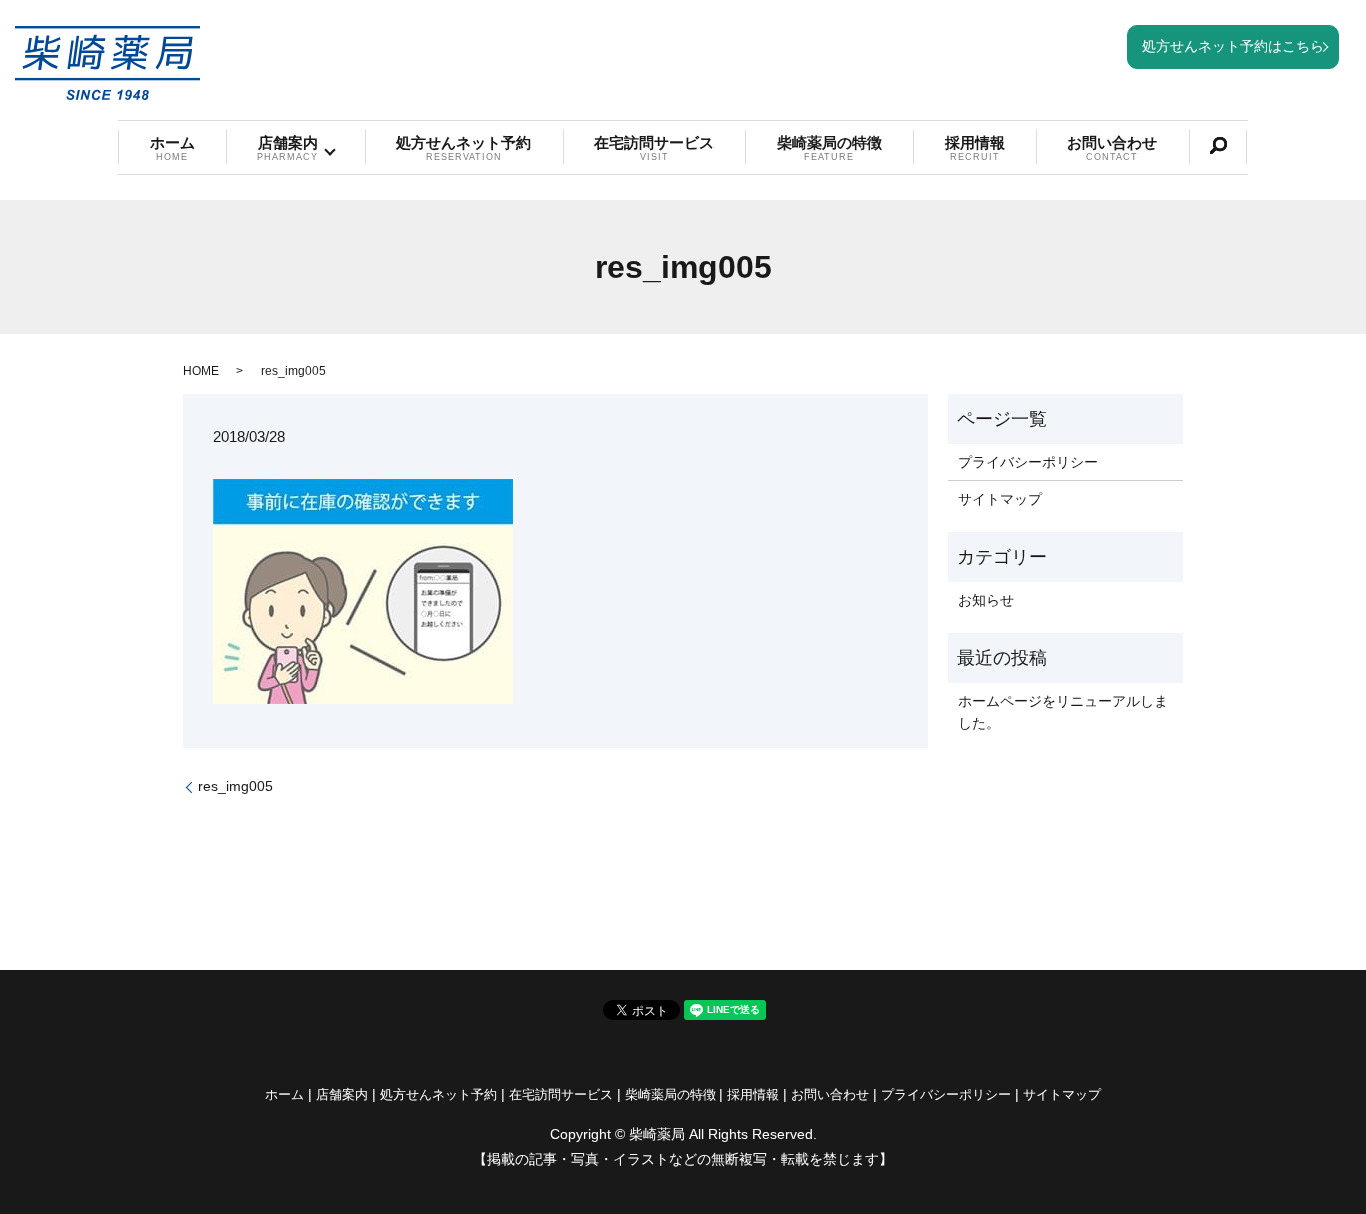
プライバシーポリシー (1028, 462)
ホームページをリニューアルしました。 (1063, 712)
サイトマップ (1000, 499)
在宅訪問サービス (654, 148)
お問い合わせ (1112, 148)
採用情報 (975, 148)
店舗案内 (287, 148)
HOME (201, 371)
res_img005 (235, 786)
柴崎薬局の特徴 (829, 148)
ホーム (172, 148)
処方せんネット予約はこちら (1233, 46)
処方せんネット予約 (463, 148)
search (1218, 146)
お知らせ (986, 600)
